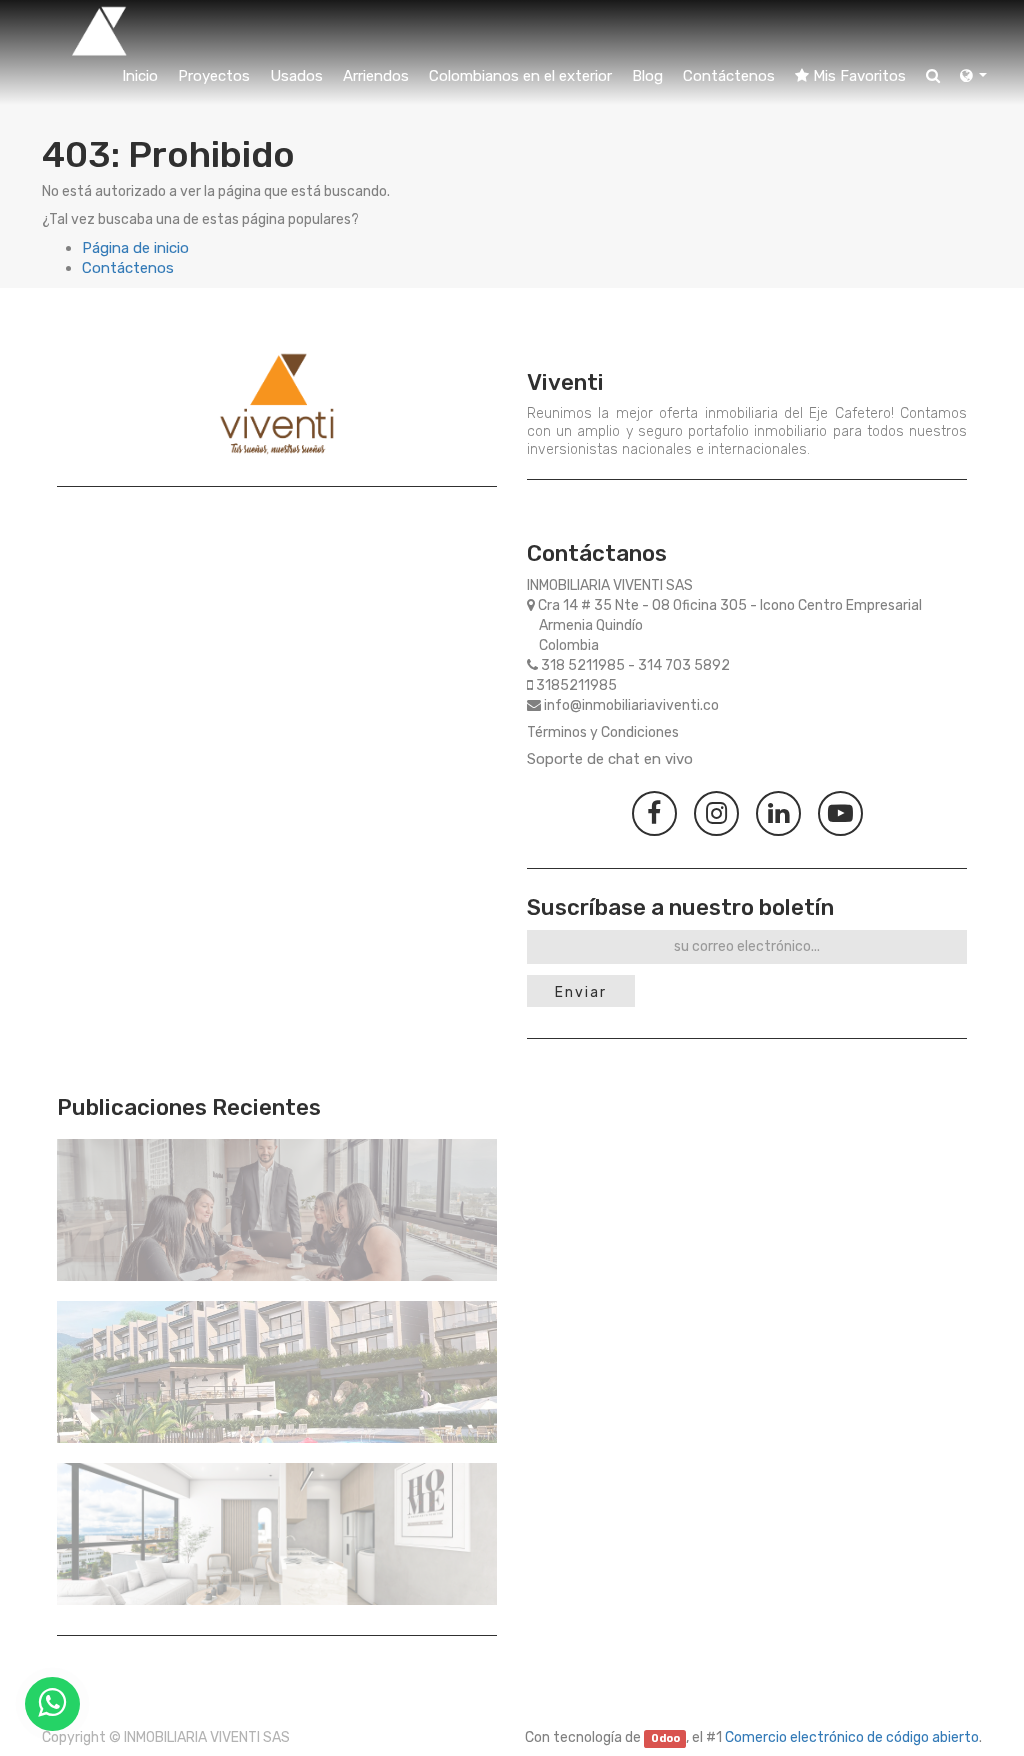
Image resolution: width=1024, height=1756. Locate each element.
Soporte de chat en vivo (610, 759)
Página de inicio (135, 248)
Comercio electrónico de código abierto (852, 1737)
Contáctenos (128, 268)
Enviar (581, 992)
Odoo (665, 1738)
